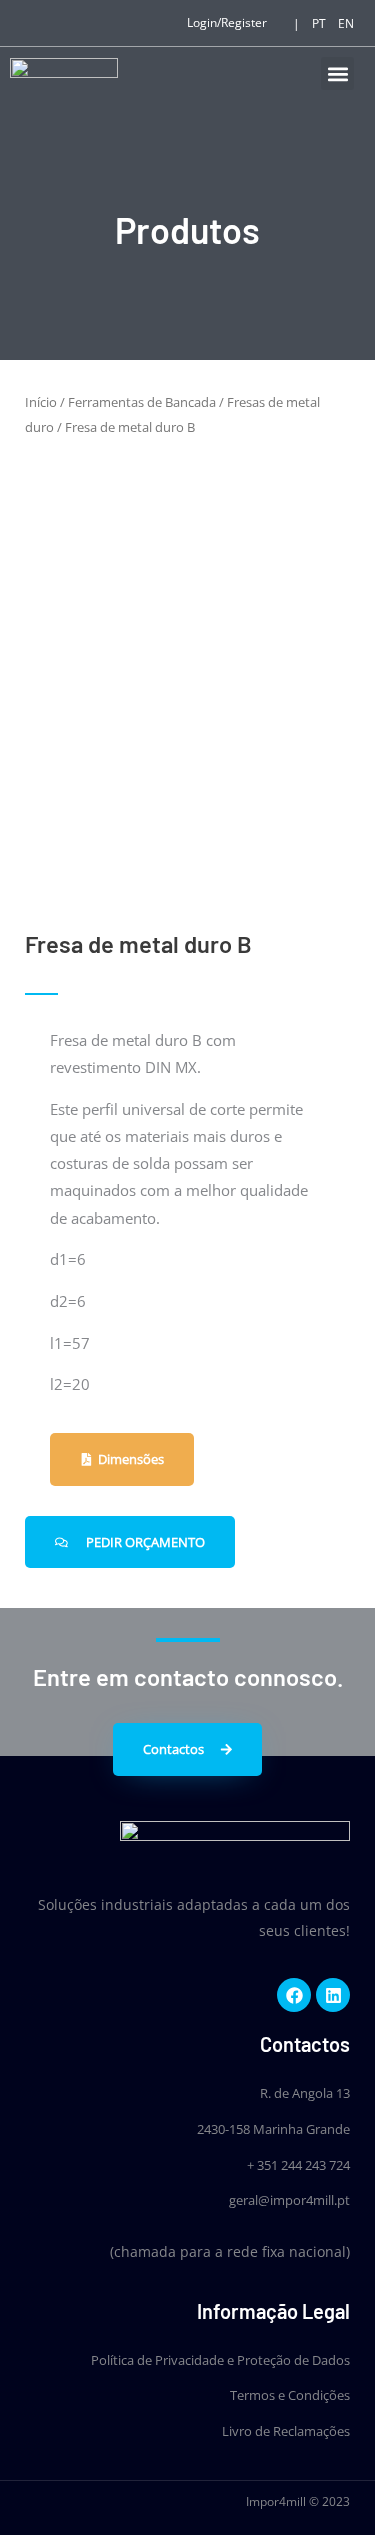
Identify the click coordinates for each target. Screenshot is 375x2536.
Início (41, 402)
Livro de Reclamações (286, 2431)
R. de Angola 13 (305, 2093)
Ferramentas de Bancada (142, 402)
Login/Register (227, 22)
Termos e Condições (290, 2395)
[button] (337, 73)
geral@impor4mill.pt (289, 2200)
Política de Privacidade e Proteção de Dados (220, 2360)
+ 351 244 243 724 (298, 2165)
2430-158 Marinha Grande (273, 2129)
